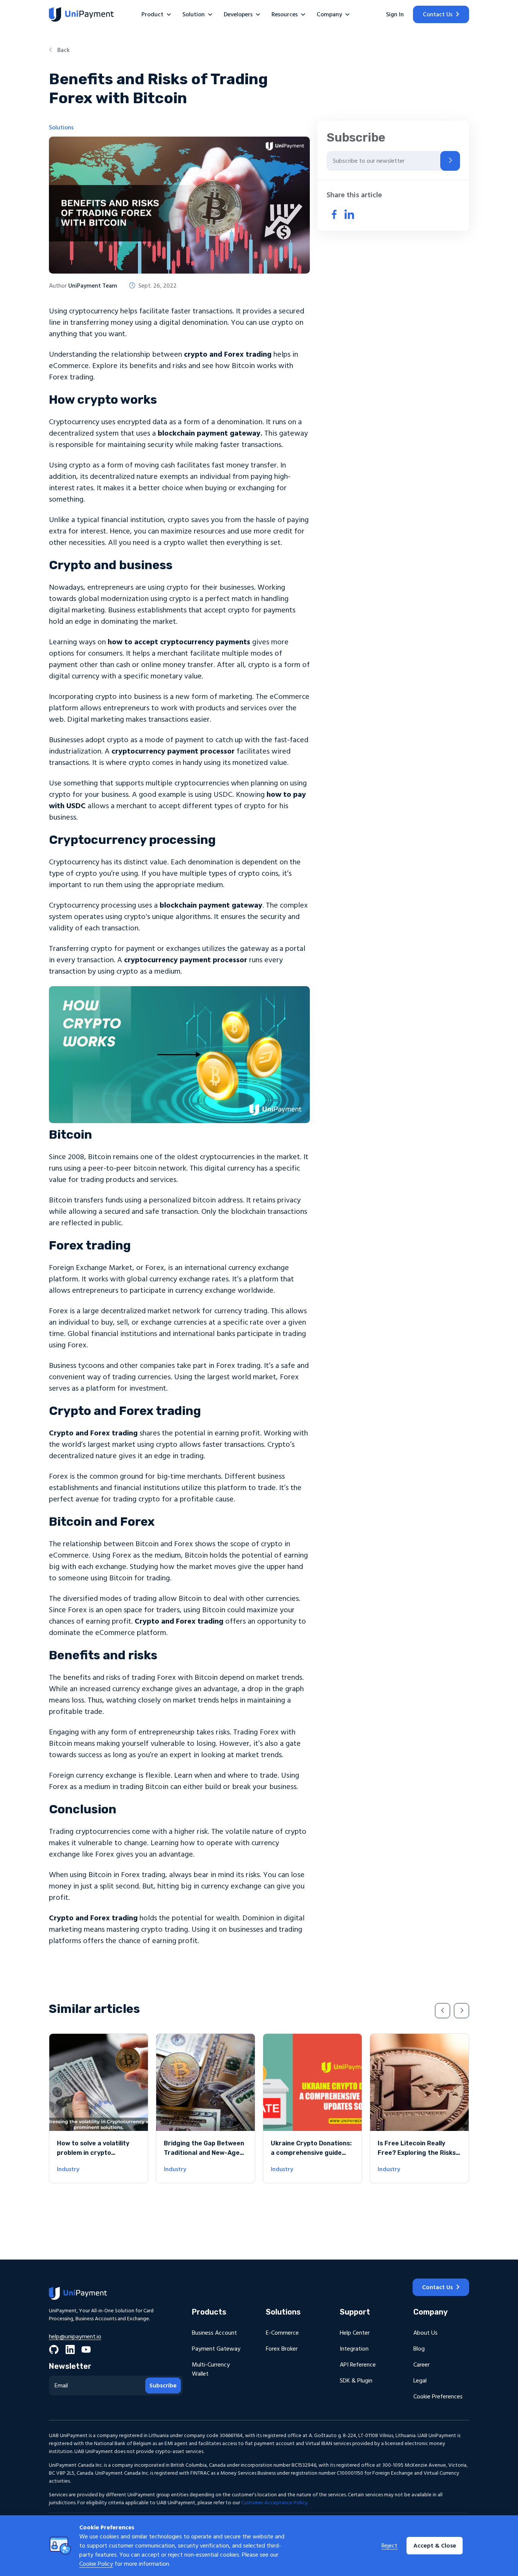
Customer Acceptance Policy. (275, 2503)
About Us (425, 2333)
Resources (285, 14)
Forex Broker (282, 2349)
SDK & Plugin (356, 2381)
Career (421, 2365)
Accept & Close (435, 2546)
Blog (419, 2349)
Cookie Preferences (438, 2397)
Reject (389, 2546)
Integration (354, 2349)
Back (63, 50)
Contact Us (438, 14)
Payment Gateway (216, 2349)
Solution (194, 14)
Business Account (214, 2333)
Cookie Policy (96, 2564)
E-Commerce (282, 2333)
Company (329, 14)
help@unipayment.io (75, 2337)
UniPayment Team (93, 286)
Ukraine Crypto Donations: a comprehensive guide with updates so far (311, 2153)
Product (152, 14)
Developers (238, 14)
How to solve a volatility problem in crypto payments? (93, 2153)
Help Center (355, 2333)
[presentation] (443, 2011)
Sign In (395, 14)
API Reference (358, 2365)
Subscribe (163, 2386)
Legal (420, 2381)
